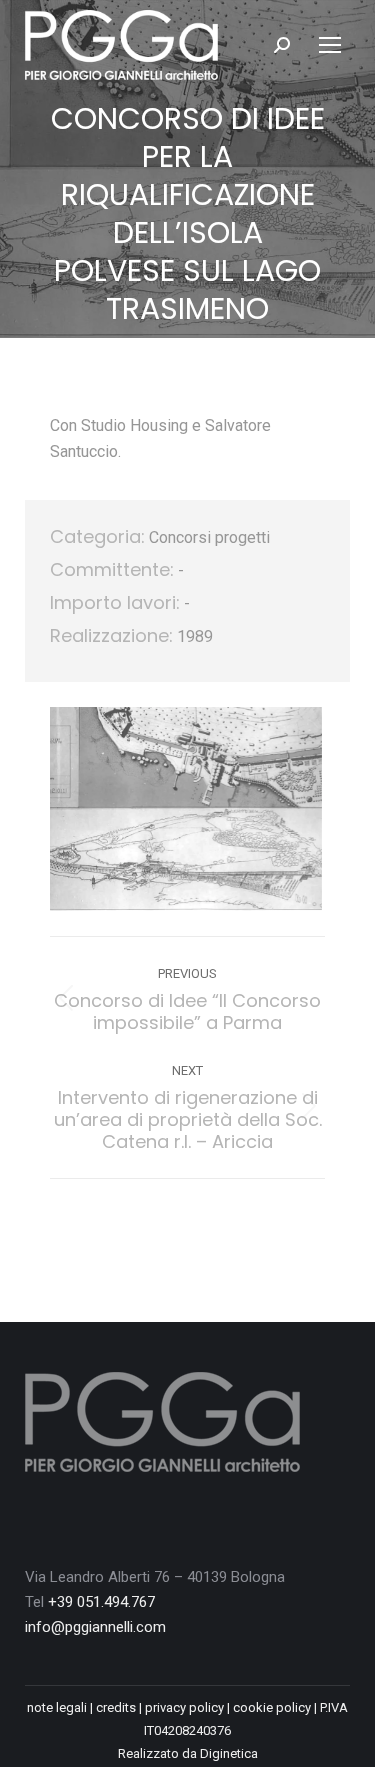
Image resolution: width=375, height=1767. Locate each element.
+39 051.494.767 (101, 1602)
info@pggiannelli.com (95, 1627)
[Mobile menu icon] (330, 45)
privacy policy (184, 1707)
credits (116, 1707)
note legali (57, 1707)
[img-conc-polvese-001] (186, 809)
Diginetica (229, 1753)
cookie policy (272, 1707)
